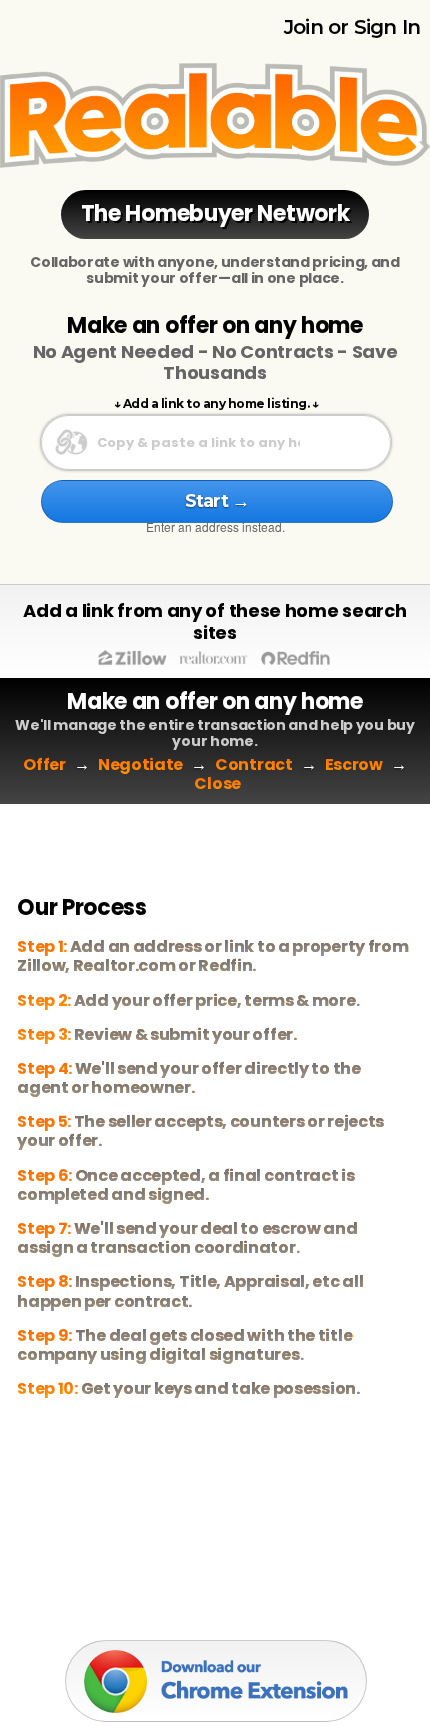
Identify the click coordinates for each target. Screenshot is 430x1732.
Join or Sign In (352, 27)
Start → (217, 501)
